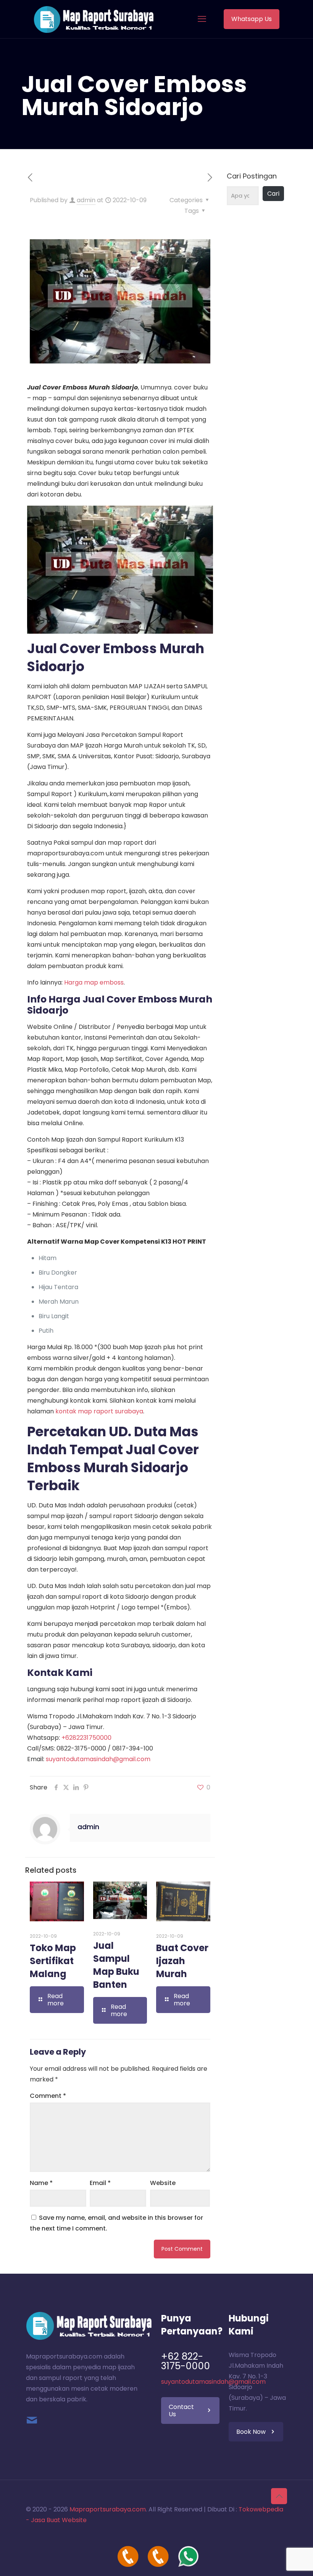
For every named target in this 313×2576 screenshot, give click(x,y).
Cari (273, 194)
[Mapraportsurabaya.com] (94, 19)
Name (41, 2183)
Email (100, 2183)
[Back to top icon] (279, 2496)
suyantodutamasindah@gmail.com (98, 1759)
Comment (48, 2096)
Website (163, 2183)
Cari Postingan (252, 176)
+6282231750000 (86, 1738)
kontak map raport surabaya (99, 1411)
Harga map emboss (94, 982)
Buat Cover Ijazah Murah (182, 1961)
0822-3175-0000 (81, 1748)
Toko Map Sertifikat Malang (53, 1961)
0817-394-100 (133, 1748)
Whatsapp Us (252, 19)
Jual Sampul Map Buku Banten (116, 1965)
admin (86, 200)
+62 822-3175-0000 (186, 2361)
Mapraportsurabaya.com (108, 2509)
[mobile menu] (202, 19)
